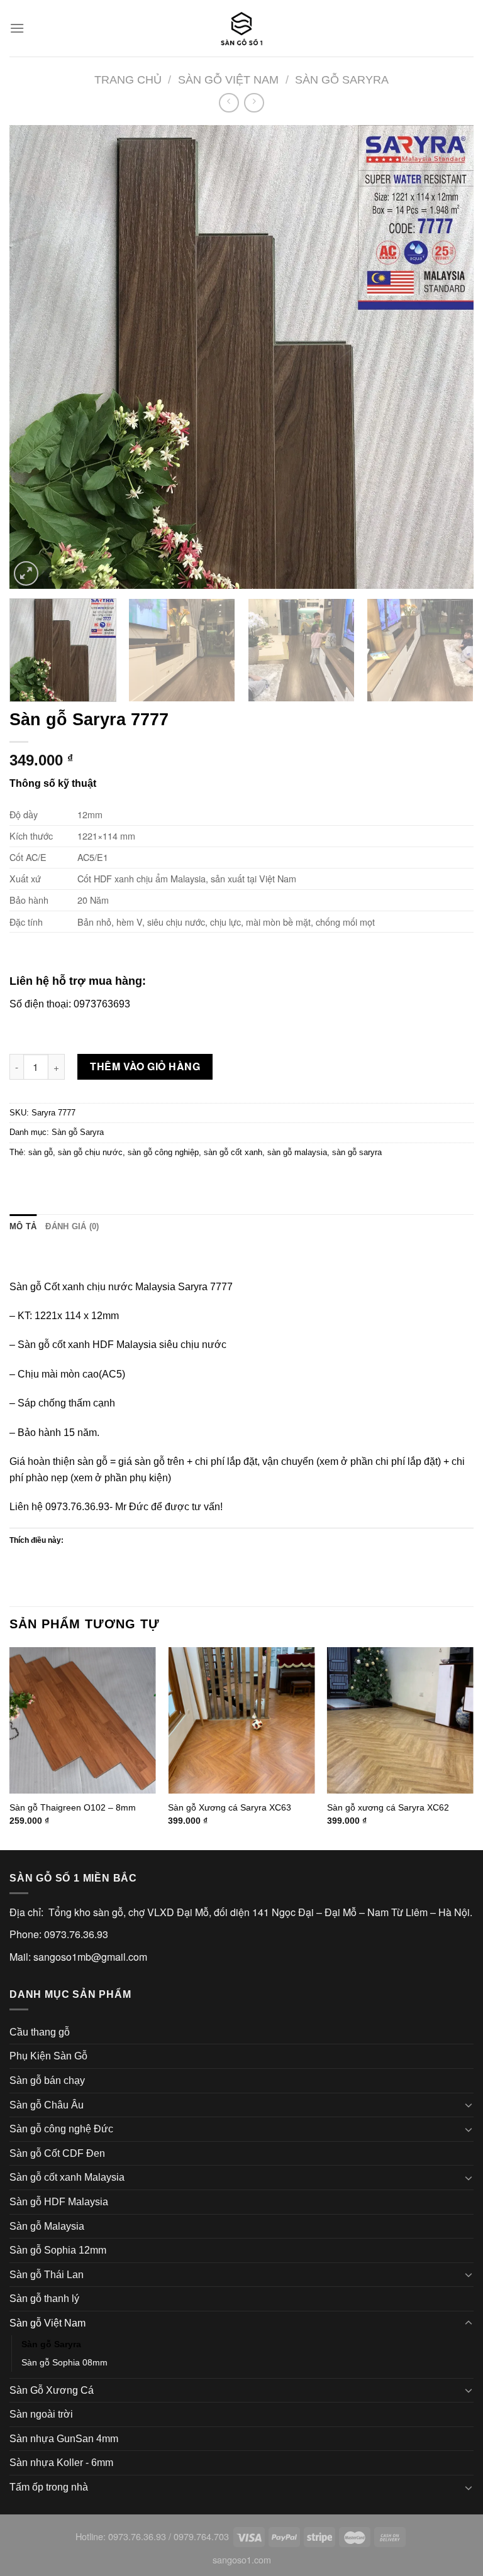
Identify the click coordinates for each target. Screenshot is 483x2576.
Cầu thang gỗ (40, 2032)
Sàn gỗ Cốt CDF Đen (57, 2153)
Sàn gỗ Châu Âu (47, 2105)
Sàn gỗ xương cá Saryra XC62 (388, 1807)
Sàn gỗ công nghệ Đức (61, 2129)
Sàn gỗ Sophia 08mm (64, 2362)
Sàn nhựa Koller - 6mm (61, 2463)
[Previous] (35, 357)
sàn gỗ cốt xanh (233, 1152)
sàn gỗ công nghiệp (163, 1152)
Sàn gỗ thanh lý (44, 2299)
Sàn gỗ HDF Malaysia (59, 2202)
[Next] (448, 357)
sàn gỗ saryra (357, 1152)
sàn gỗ (41, 1152)
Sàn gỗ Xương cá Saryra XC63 (230, 1807)
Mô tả (23, 1226)
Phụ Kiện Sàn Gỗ (48, 2056)
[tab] (23, 1227)
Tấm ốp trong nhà (49, 2487)
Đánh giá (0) (72, 1226)
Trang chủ (128, 79)
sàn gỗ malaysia (297, 1152)
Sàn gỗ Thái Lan (47, 2275)
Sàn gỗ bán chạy (47, 2080)
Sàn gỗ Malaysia (47, 2226)
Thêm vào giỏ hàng (145, 1066)
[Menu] (17, 28)
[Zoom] (26, 573)
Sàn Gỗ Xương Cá (52, 2390)
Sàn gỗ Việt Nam (228, 79)
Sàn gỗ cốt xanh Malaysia (67, 2177)
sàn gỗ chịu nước (90, 1152)
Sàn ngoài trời (41, 2414)
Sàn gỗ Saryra (342, 79)
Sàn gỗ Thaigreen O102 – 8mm (73, 1807)
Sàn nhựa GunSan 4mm (64, 2439)
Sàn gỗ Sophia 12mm (58, 2250)
